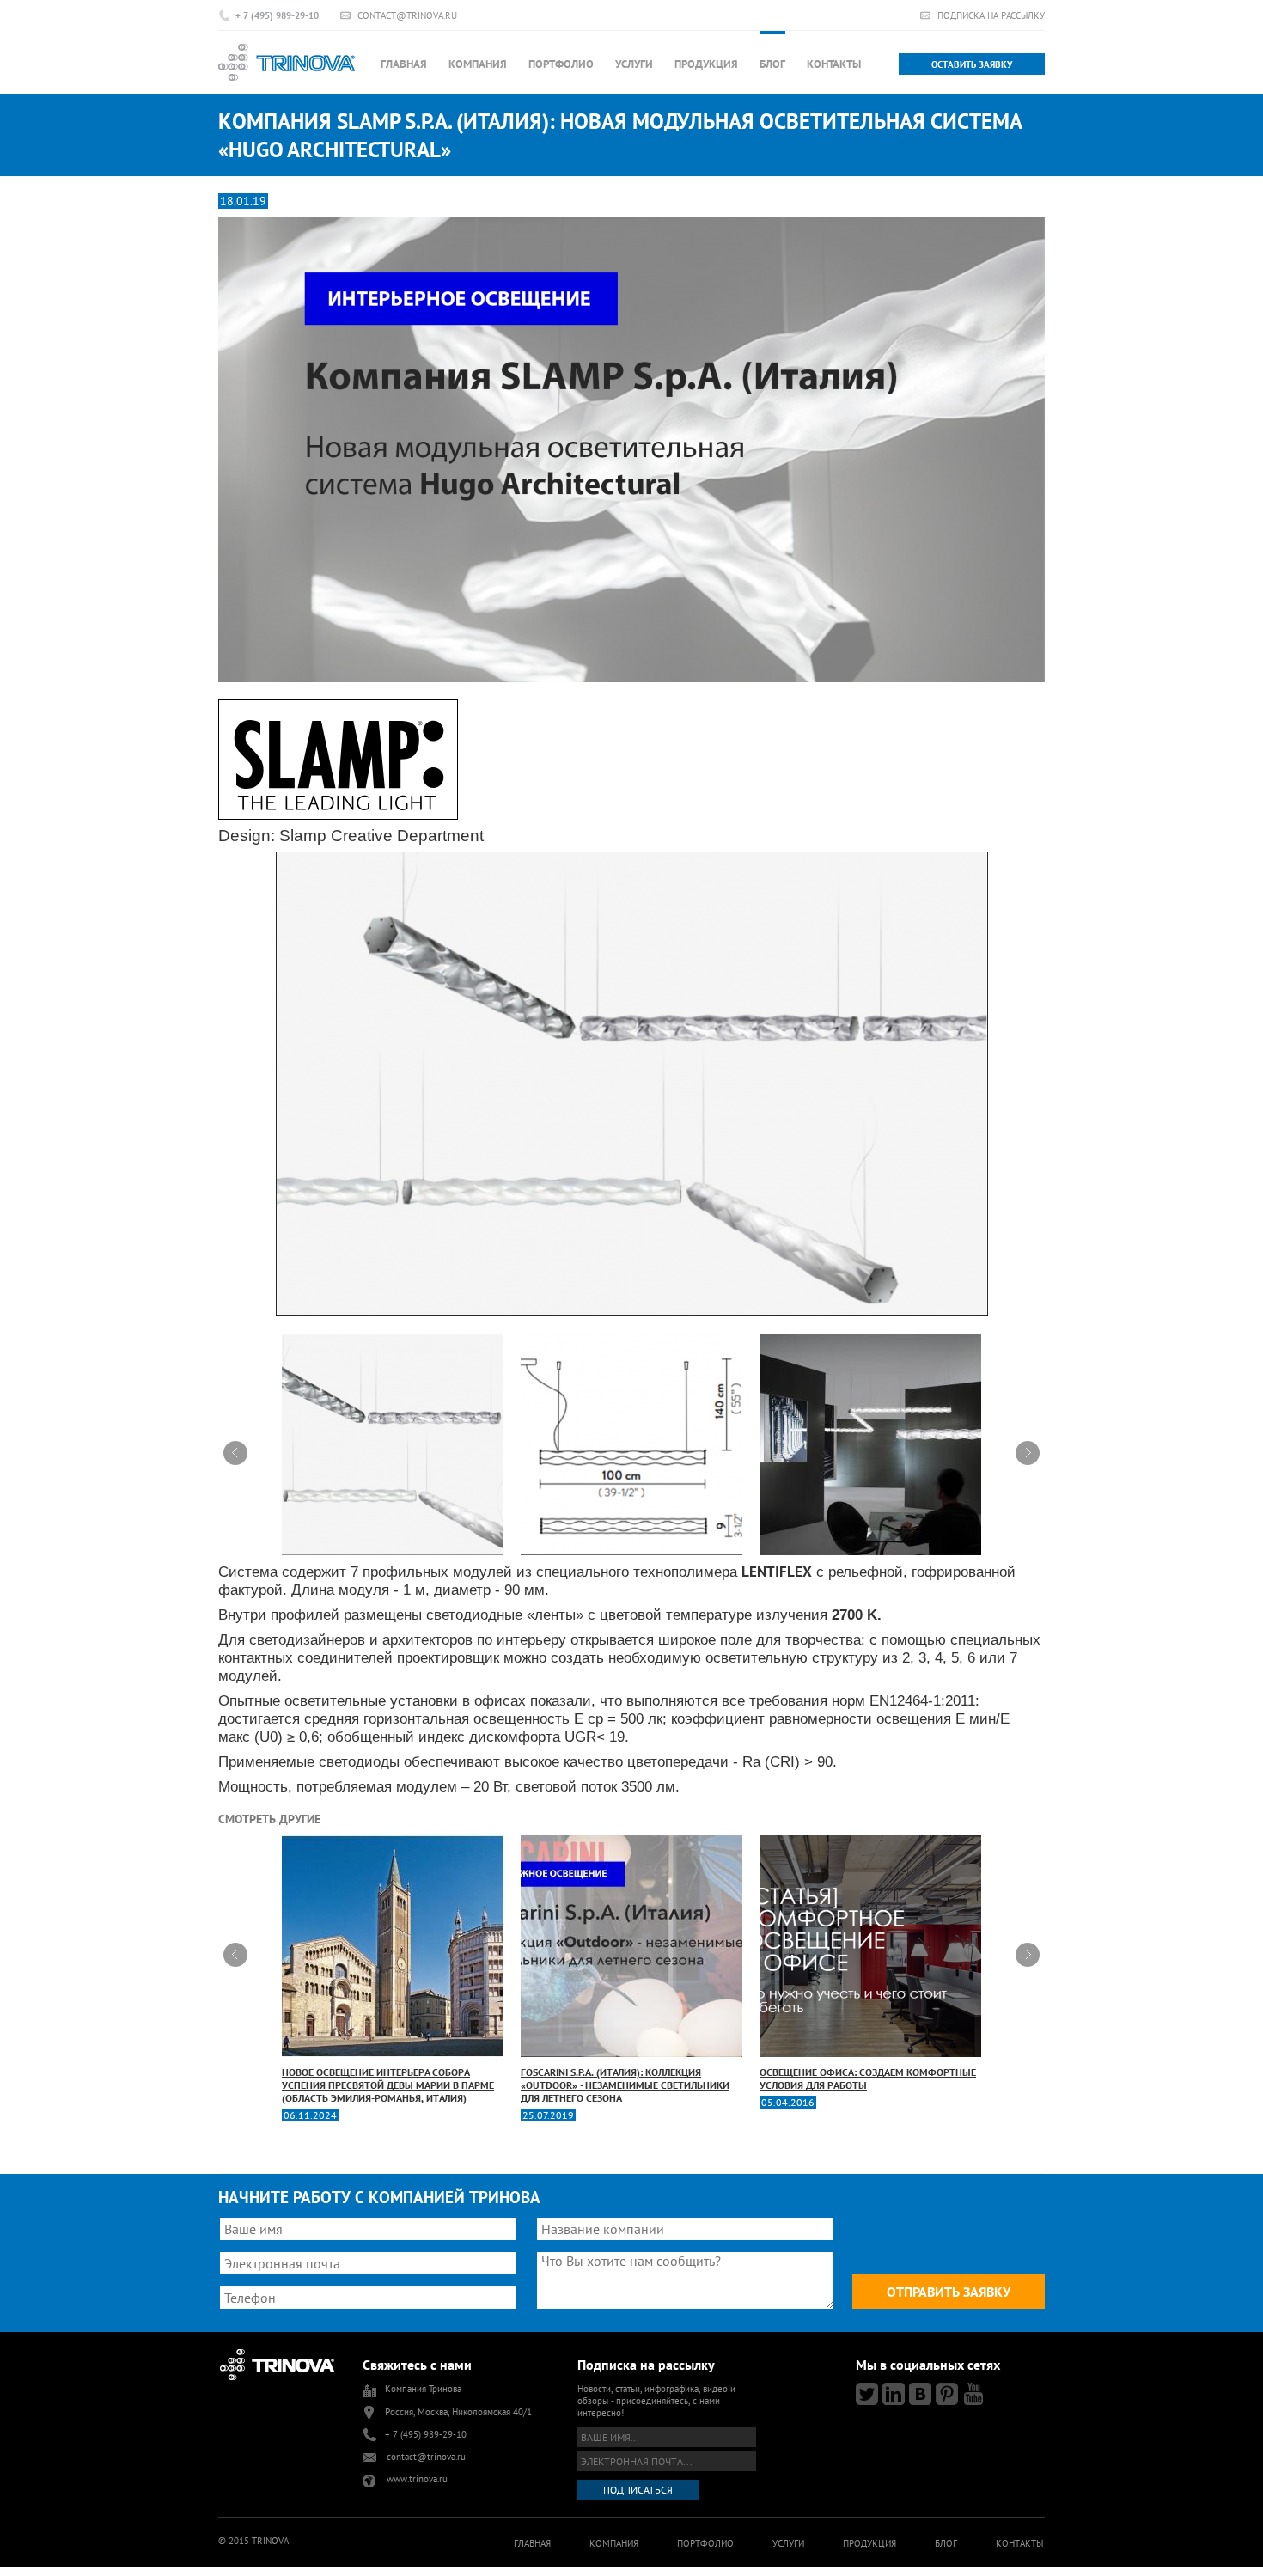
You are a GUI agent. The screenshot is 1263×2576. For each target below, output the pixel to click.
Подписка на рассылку (991, 15)
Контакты (834, 64)
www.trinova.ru (417, 2479)
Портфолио (561, 64)
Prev (235, 1453)
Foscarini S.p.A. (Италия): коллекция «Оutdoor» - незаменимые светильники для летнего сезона (625, 2085)
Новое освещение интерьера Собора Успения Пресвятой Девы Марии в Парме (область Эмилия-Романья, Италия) (388, 2085)
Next (1028, 1453)
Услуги (634, 64)
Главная (404, 64)
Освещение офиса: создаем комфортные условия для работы (868, 2079)
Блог (772, 64)
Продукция (706, 64)
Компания (478, 64)
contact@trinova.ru (407, 15)
